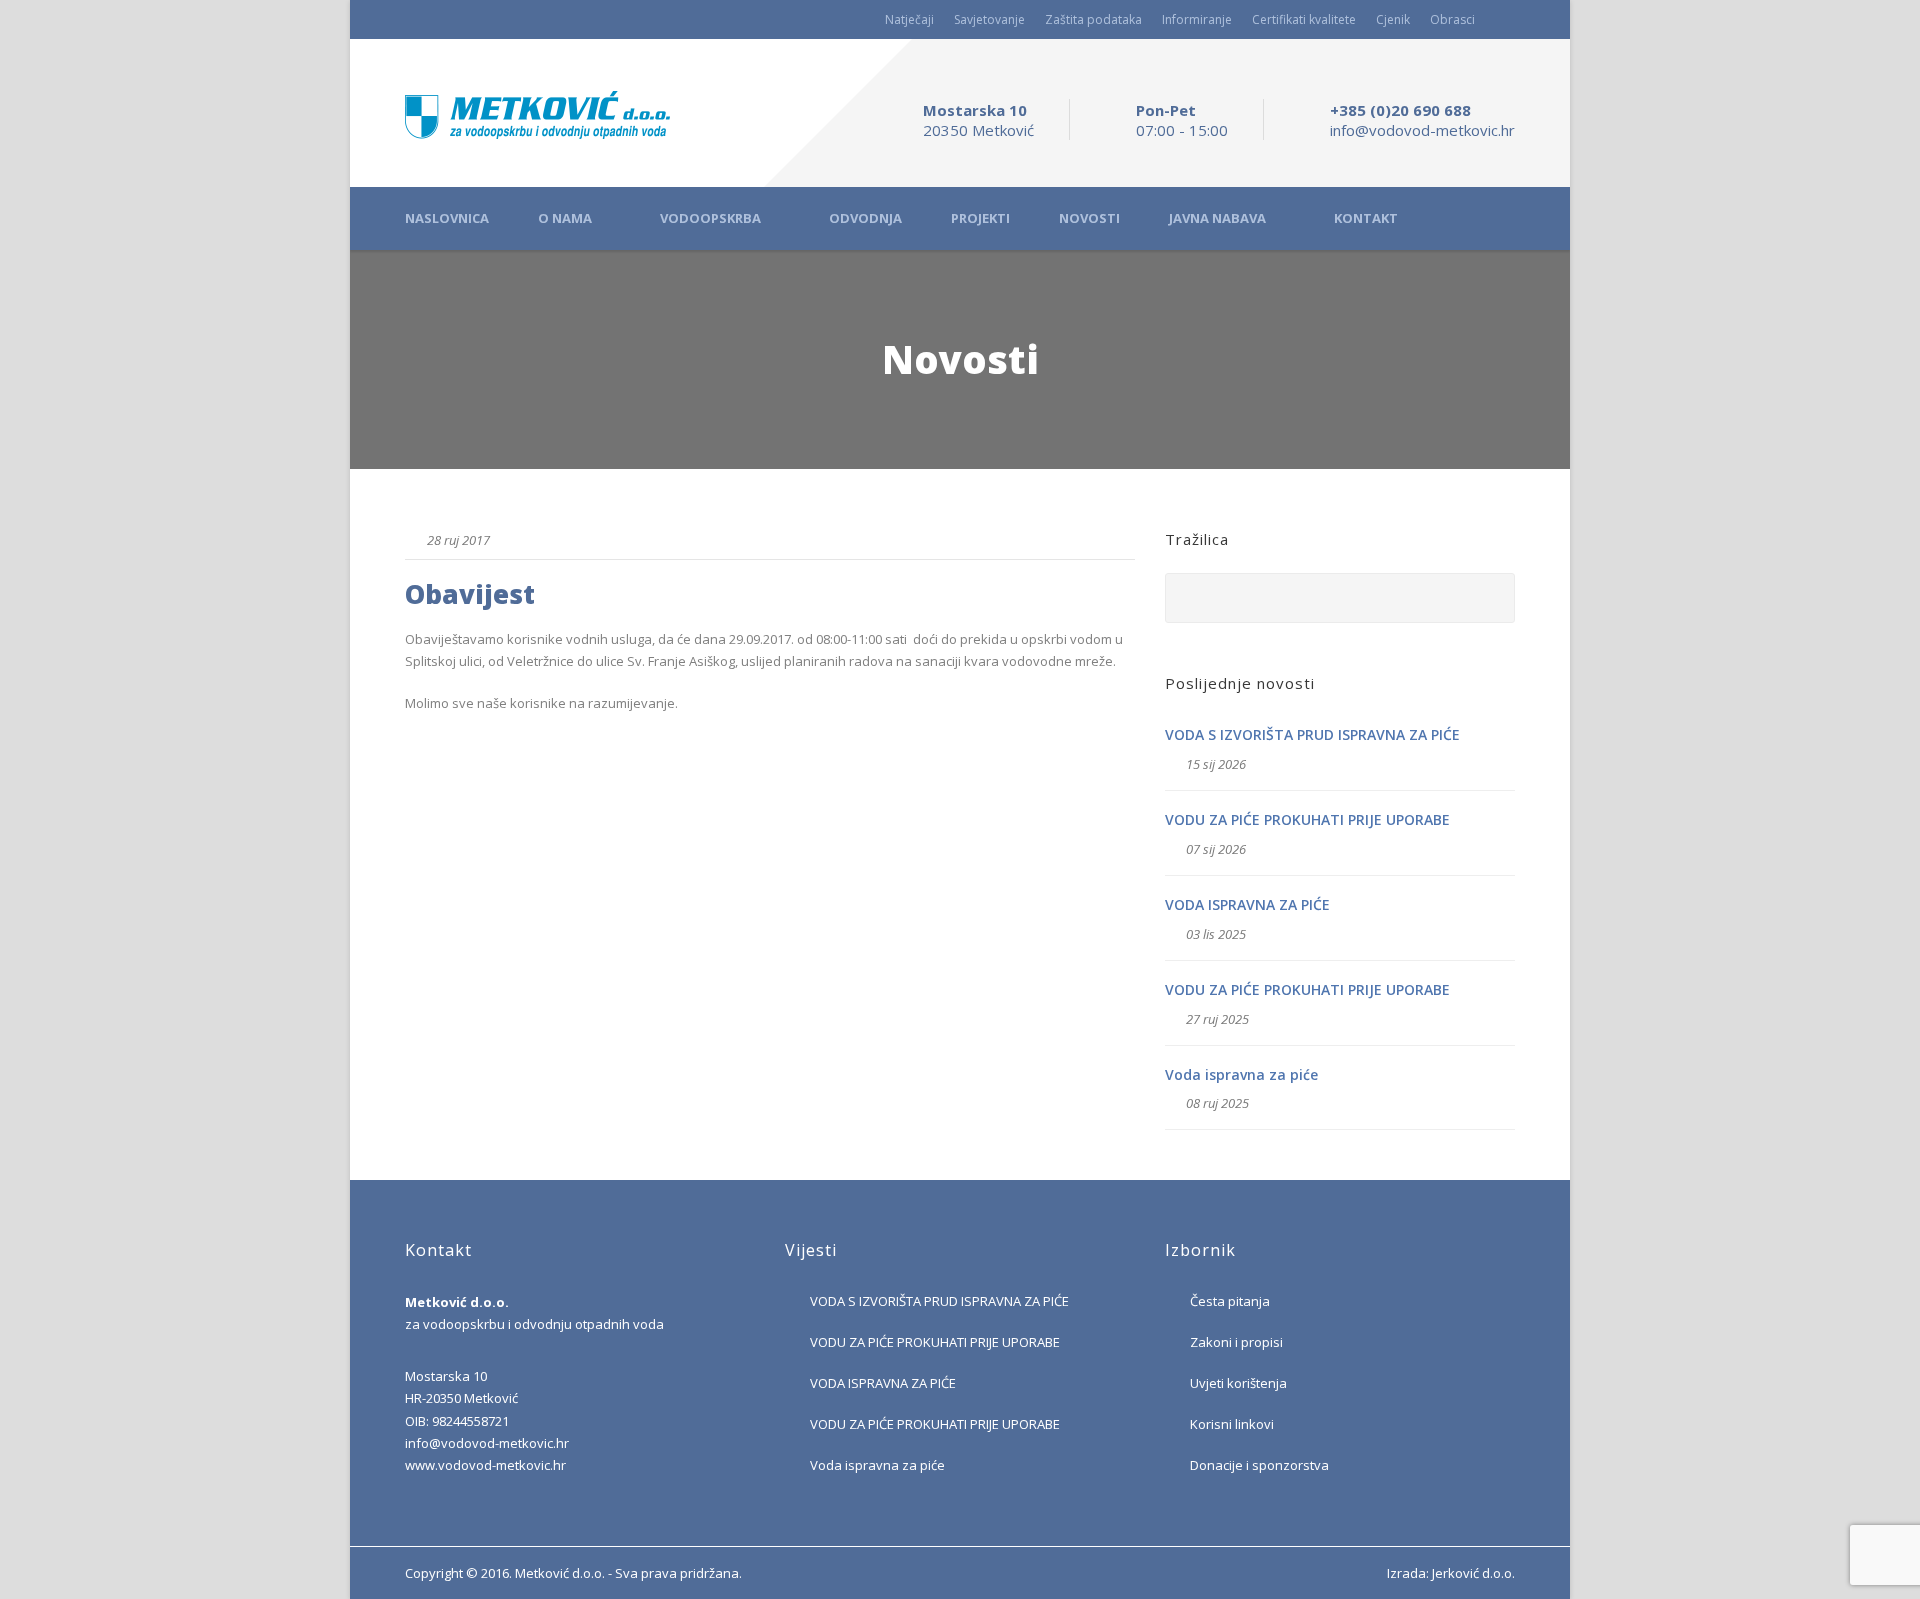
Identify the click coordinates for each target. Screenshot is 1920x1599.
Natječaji (909, 19)
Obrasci (1452, 19)
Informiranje (1197, 19)
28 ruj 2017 (458, 540)
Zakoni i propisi (1236, 1342)
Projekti (980, 218)
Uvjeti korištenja (1238, 1383)
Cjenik (1393, 19)
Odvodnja (865, 218)
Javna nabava (1217, 218)
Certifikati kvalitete (1304, 19)
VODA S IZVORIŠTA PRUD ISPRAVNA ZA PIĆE (1312, 734)
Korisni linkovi (1232, 1424)
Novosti (1089, 218)
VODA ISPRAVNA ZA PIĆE (1247, 904)
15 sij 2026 (1216, 764)
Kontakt (1366, 218)
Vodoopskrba (710, 218)
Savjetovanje (989, 19)
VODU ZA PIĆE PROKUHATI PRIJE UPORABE (1307, 819)
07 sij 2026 (1216, 849)
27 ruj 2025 (1217, 1019)
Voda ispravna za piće (1241, 1074)
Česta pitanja (1230, 1301)
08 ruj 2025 (1217, 1103)
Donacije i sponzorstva (1259, 1465)
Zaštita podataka (1093, 19)
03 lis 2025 (1216, 934)
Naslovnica (447, 218)
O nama (565, 218)
